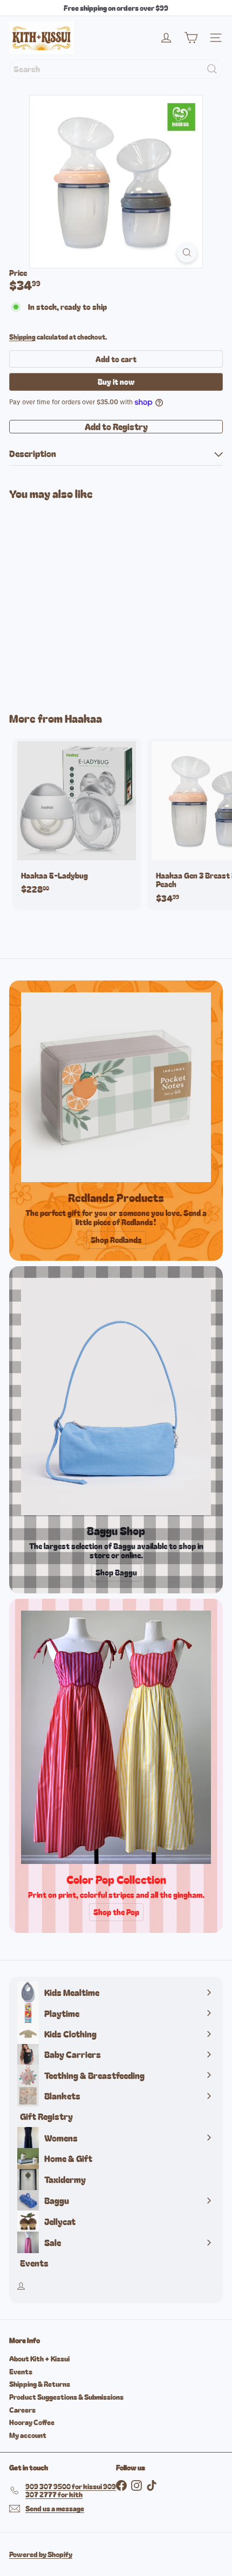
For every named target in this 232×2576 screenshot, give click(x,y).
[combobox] (116, 69)
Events (21, 2371)
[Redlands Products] (116, 1087)
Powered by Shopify (41, 2554)
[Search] (212, 69)
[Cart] (191, 38)
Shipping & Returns (40, 2384)
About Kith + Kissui (39, 2359)
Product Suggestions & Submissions (66, 2397)
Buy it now (116, 382)
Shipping (22, 337)
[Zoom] (187, 253)
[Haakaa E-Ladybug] (77, 820)
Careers (22, 2410)
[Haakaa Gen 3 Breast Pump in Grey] (77, 599)
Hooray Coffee (32, 2422)
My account (28, 2435)
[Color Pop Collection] (116, 1737)
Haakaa (83, 718)
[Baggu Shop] (116, 1397)
